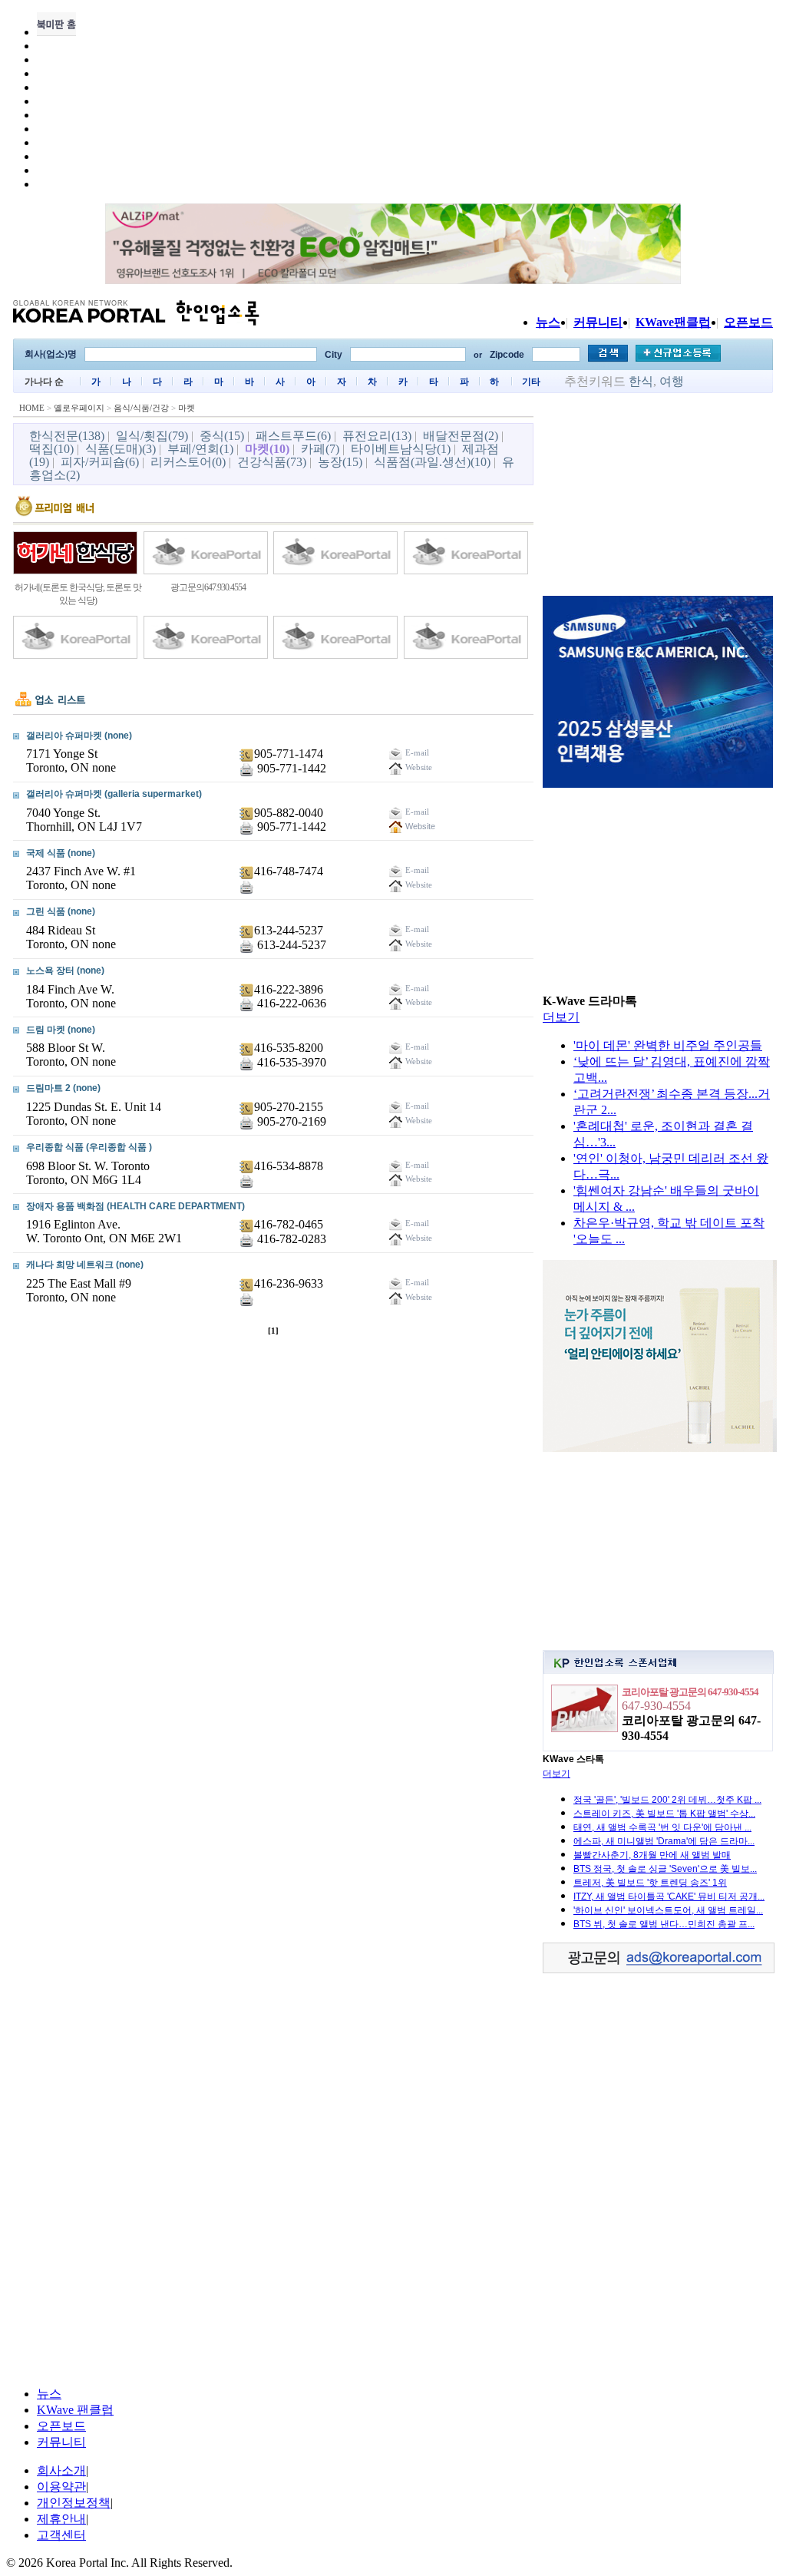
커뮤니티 (598, 322)
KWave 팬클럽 (75, 2410)
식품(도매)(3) (121, 449)
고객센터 (61, 2535)
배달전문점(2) (461, 436)
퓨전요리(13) (377, 436)
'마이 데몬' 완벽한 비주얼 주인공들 (668, 1045)
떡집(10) (51, 449)
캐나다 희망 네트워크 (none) (85, 1265)
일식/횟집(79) (152, 436)
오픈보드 (748, 322)
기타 (531, 382)
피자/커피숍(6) (100, 462)
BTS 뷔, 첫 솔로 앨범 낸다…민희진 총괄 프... (664, 1924)
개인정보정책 (74, 2503)
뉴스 (548, 322)
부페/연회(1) (200, 449)
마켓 (187, 408)
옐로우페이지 (79, 408)
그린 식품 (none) (61, 911)
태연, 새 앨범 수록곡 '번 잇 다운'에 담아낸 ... (662, 1827)
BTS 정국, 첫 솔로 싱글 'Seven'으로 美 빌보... (665, 1869)
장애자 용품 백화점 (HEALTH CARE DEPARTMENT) (135, 1206)
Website (419, 826)
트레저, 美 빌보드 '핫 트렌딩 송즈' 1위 (650, 1883)
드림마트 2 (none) (63, 1088)
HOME (32, 408)
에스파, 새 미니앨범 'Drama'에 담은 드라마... (664, 1841)
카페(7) (320, 449)
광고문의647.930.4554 (208, 587)
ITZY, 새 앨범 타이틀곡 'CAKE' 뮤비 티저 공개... (669, 1896)
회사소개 (61, 2470)
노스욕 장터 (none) (65, 971)
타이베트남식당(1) (401, 449)
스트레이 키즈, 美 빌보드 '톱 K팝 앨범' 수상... (664, 1814)
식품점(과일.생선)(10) (432, 462)
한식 (641, 381)
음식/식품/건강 (141, 408)
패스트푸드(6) (293, 436)
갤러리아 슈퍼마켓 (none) (79, 736)
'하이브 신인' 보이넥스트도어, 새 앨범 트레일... (668, 1910)
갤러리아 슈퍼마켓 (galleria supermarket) (114, 794)
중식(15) (222, 436)
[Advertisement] (658, 497)
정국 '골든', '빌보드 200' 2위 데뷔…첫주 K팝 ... (667, 1800)
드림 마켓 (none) (61, 1030)
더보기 (561, 1017)
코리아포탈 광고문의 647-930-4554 (690, 1692)
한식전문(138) (67, 436)
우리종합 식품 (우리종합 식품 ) (89, 1147)
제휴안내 (61, 2519)
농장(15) (340, 462)
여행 (672, 381)
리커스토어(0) (188, 462)
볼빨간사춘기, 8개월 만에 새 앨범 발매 (652, 1855)
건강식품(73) (272, 462)
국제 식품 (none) (61, 853)
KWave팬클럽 (673, 322)
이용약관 (61, 2487)
